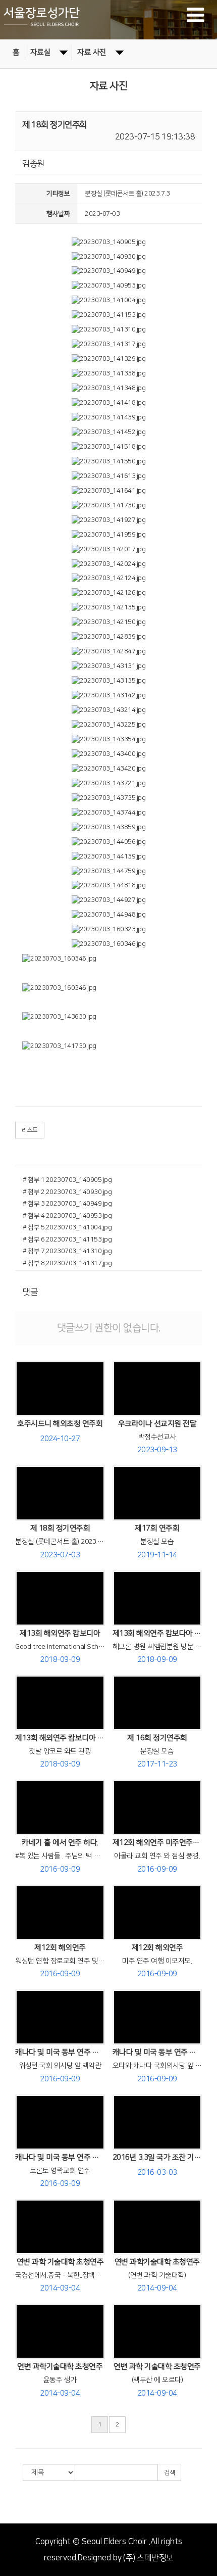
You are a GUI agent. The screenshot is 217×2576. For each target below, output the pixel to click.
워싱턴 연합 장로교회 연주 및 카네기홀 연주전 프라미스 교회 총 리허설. (60, 1961)
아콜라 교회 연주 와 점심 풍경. (157, 1856)
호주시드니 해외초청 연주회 (60, 1424)
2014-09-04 (60, 2288)
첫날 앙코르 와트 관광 (60, 1751)
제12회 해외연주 (60, 1948)
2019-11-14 (157, 1555)
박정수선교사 (157, 1437)
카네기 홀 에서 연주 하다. (60, 1843)
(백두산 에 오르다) (157, 2380)
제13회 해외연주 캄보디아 (60, 1633)
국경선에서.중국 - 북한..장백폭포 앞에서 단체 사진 (60, 2275)
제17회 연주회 (157, 1528)
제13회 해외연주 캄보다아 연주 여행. (157, 1633)
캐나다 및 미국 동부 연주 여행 (60, 2052)
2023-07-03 (60, 1555)
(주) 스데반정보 (148, 2558)
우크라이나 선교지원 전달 (157, 1424)
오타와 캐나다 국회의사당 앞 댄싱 (157, 2066)
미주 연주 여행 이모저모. (157, 1961)
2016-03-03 (157, 2173)
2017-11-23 (157, 1764)
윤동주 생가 (60, 2380)
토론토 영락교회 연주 (60, 2171)
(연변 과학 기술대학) (157, 2275)
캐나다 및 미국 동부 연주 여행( (157, 2052)
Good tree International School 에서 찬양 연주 (60, 1647)
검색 (169, 2473)
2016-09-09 (60, 1869)
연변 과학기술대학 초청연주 (157, 2262)
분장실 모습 (157, 1542)
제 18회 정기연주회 (60, 1528)
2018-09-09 (60, 1660)
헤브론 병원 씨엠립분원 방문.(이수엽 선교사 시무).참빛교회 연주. (157, 1647)
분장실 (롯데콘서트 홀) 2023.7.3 (60, 1542)
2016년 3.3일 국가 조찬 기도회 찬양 (157, 2157)
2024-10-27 (60, 1439)
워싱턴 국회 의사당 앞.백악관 (60, 2066)
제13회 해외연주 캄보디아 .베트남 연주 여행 (60, 1738)
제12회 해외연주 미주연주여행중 (157, 1843)
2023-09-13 (157, 1450)
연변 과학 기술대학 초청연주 (60, 2262)
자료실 (41, 52)
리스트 (30, 1130)
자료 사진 (92, 52)
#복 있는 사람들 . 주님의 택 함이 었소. (60, 1856)
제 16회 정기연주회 (157, 1738)
